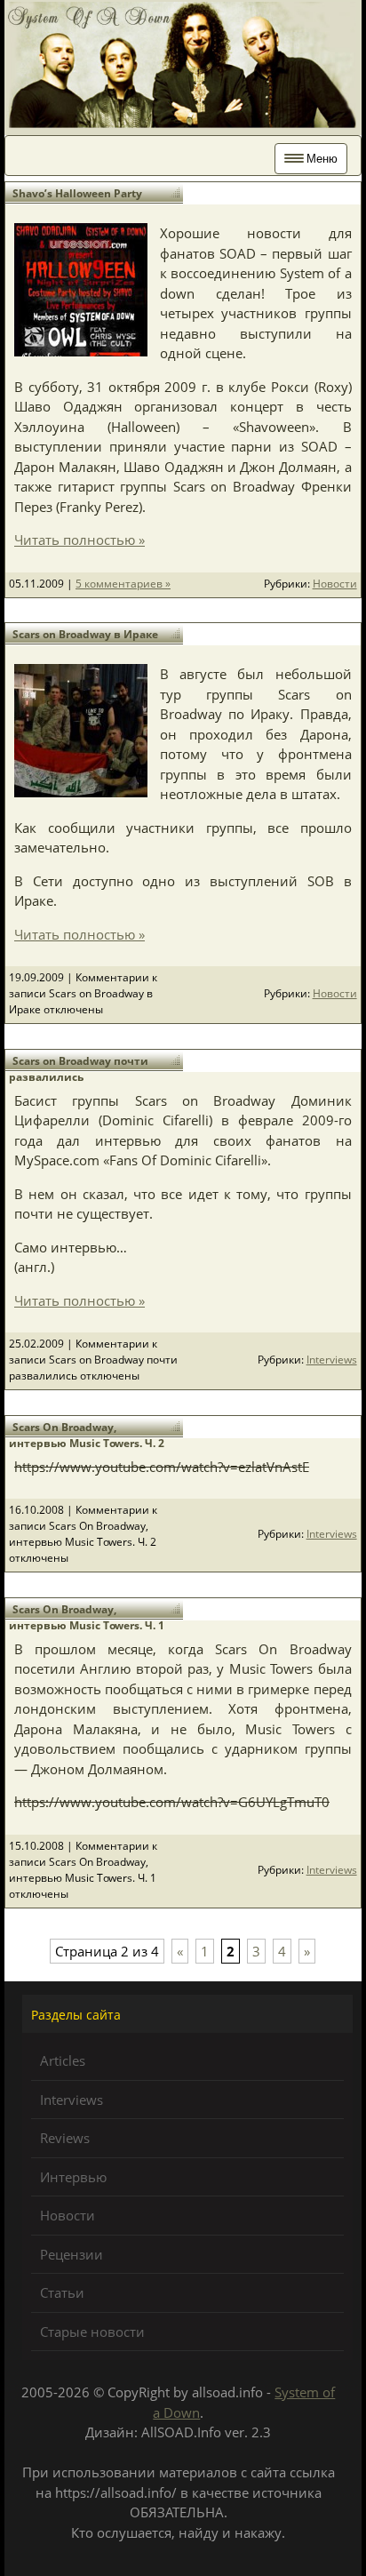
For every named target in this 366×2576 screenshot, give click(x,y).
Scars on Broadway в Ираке (85, 634)
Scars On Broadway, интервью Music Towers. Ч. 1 (87, 1617)
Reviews (65, 2138)
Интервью (73, 2177)
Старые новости (92, 2332)
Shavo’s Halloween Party (77, 193)
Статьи (62, 2292)
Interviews (332, 1360)
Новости (335, 584)
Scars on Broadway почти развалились (79, 1069)
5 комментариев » (123, 584)
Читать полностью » (80, 540)
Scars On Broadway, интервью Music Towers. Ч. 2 (87, 1435)
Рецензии (72, 2254)
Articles (63, 2060)
